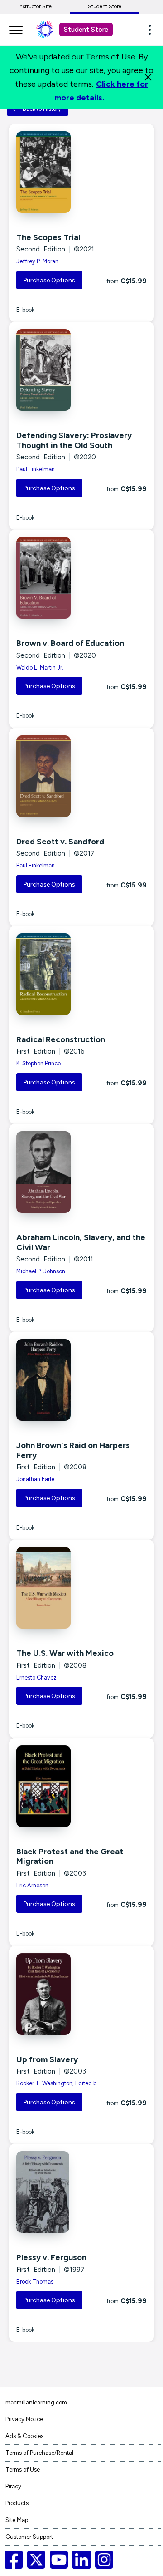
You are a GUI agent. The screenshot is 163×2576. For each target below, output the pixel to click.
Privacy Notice (24, 2419)
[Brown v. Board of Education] (81, 578)
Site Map (17, 2520)
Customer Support (29, 2537)
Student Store (105, 6)
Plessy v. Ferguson (51, 2257)
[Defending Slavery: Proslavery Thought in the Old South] (81, 370)
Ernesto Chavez (36, 1677)
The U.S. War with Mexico (65, 1653)
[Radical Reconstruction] (81, 974)
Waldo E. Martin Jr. (40, 667)
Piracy (13, 2486)
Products (17, 2503)
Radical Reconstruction (61, 1039)
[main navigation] (16, 29)
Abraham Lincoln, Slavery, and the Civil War (81, 1242)
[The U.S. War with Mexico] (81, 1588)
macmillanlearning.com (36, 2402)
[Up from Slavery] (81, 1994)
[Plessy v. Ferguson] (81, 2192)
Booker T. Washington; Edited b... (58, 2083)
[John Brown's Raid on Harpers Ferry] (81, 1380)
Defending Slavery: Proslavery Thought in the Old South (74, 440)
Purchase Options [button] (49, 280)
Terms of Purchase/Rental (39, 2453)
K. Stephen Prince (38, 1063)
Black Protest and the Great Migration (70, 1857)
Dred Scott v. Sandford (60, 842)
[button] (152, 30)
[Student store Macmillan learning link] (51, 30)
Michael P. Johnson (41, 1271)
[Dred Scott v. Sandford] (81, 776)
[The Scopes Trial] (81, 172)
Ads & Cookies (24, 2436)
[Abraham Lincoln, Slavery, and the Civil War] (81, 1172)
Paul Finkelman (36, 469)
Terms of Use (23, 2470)
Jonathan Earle (35, 1479)
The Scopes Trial (48, 237)
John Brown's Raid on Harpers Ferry (73, 1450)
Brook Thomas (35, 2282)
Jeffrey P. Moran (37, 261)
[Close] (148, 77)
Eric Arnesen (32, 1885)
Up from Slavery (47, 2059)
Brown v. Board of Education (70, 643)
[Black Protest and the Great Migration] (81, 1786)
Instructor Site (35, 6)
